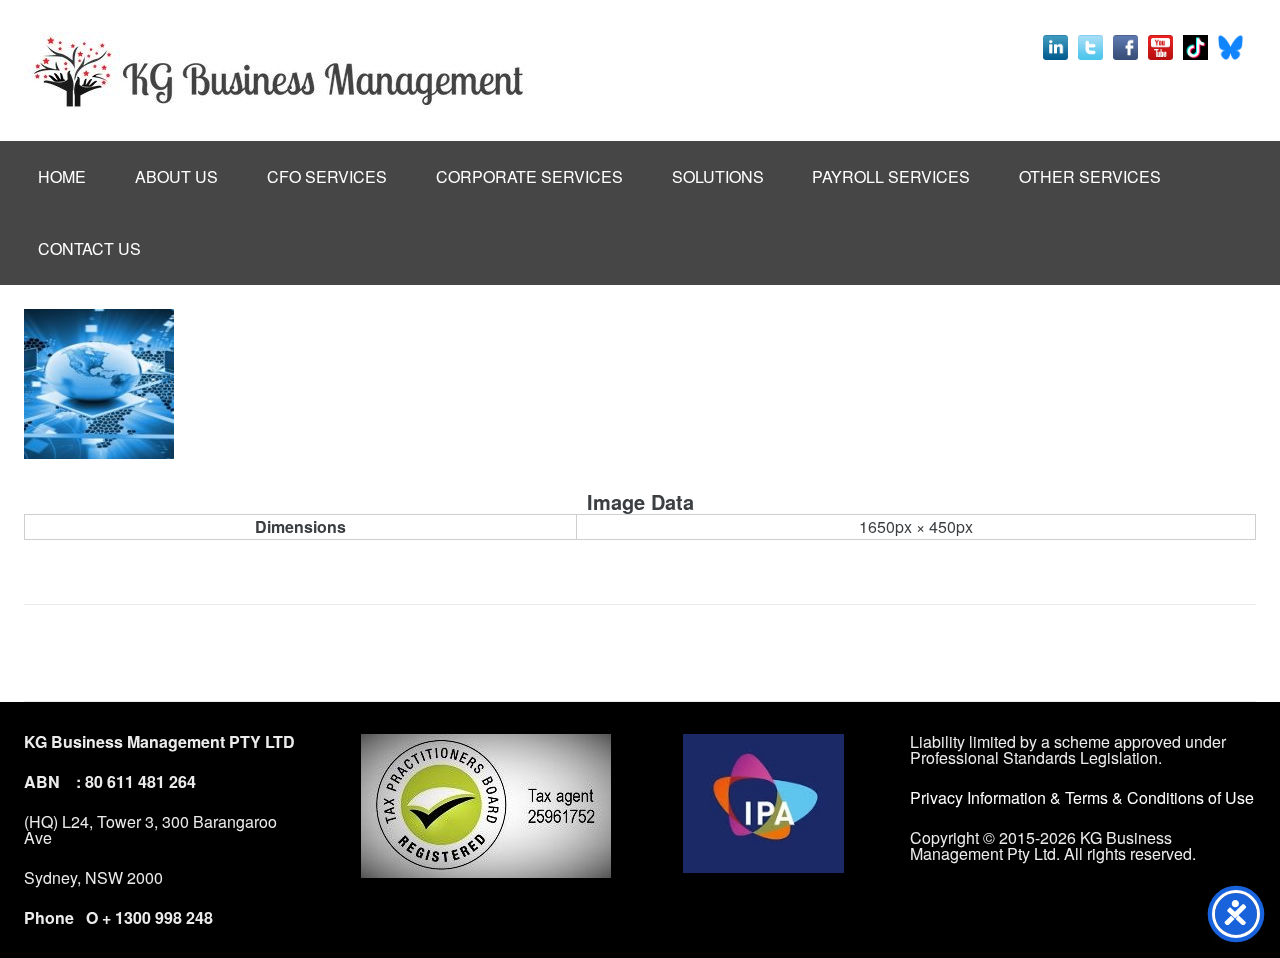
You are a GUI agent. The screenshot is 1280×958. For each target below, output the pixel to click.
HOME (62, 176)
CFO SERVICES (327, 176)
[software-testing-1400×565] (99, 384)
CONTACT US (89, 248)
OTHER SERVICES (1090, 176)
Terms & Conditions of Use (1159, 797)
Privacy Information (980, 797)
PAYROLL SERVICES (891, 176)
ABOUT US (176, 176)
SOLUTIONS (718, 176)
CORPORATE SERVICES (529, 176)
